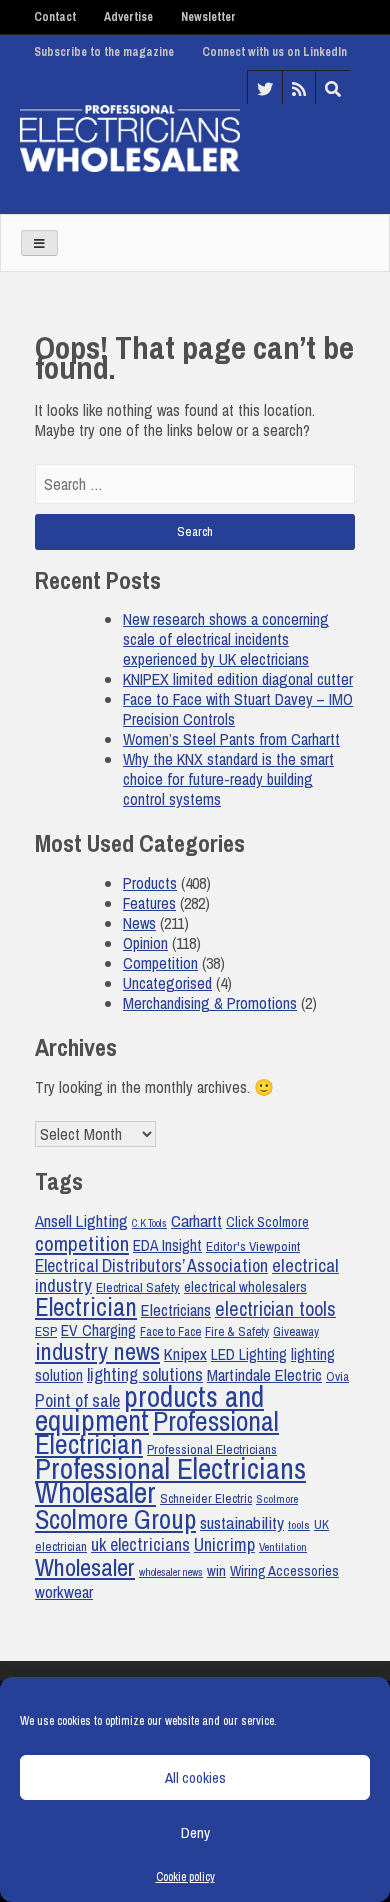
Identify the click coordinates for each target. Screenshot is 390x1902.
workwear (64, 1592)
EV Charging (98, 1330)
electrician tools (275, 1309)
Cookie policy (185, 1877)
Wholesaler (85, 1567)
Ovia (337, 1376)
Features (149, 903)
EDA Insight (167, 1245)
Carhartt (196, 1220)
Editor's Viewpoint (253, 1246)
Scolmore (277, 1499)
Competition (160, 963)
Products (150, 883)
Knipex (185, 1354)
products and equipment (149, 1408)
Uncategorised (167, 983)
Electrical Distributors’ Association (151, 1266)
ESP (46, 1331)
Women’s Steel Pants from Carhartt (231, 739)
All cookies (195, 1777)
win (216, 1571)
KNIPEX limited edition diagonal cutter (238, 679)
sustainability (242, 1522)
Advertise (128, 17)
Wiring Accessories (284, 1571)
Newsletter (208, 17)
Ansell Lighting (81, 1221)
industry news (97, 1351)
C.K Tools (149, 1223)
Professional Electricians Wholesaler (170, 1480)
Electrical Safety (138, 1287)
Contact (55, 17)
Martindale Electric (264, 1374)
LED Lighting (249, 1354)
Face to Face (170, 1331)
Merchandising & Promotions (210, 1003)
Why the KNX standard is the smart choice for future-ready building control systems (228, 779)
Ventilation (283, 1547)
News (139, 923)
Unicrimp (224, 1544)
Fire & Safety (237, 1331)
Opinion (145, 943)
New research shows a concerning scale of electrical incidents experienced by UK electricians (226, 639)
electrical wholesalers (245, 1287)
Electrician (86, 1307)
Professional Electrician (157, 1433)
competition (82, 1243)
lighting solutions (145, 1375)
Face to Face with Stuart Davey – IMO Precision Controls (238, 709)
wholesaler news (171, 1572)
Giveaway (296, 1331)
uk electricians (140, 1544)
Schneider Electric (206, 1498)
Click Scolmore (267, 1221)
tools (299, 1525)
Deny (195, 1832)
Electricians (176, 1310)
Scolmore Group (115, 1519)
